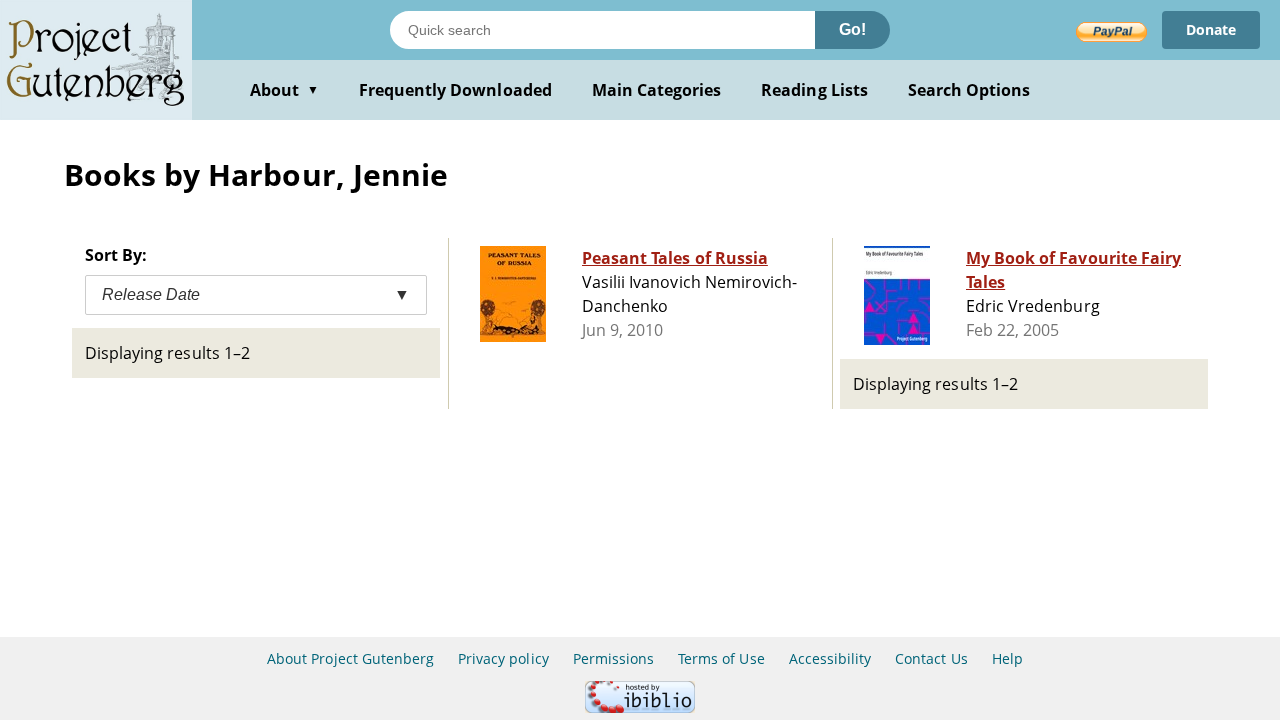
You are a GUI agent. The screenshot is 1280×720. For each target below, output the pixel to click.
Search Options (969, 90)
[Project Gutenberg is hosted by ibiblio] (640, 707)
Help (1007, 658)
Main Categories (657, 90)
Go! (852, 29)
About (284, 90)
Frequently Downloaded (455, 90)
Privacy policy (503, 658)
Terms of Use (721, 658)
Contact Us (931, 658)
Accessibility (830, 658)
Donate (1211, 29)
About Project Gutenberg (350, 658)
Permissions (613, 658)
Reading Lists (814, 90)
